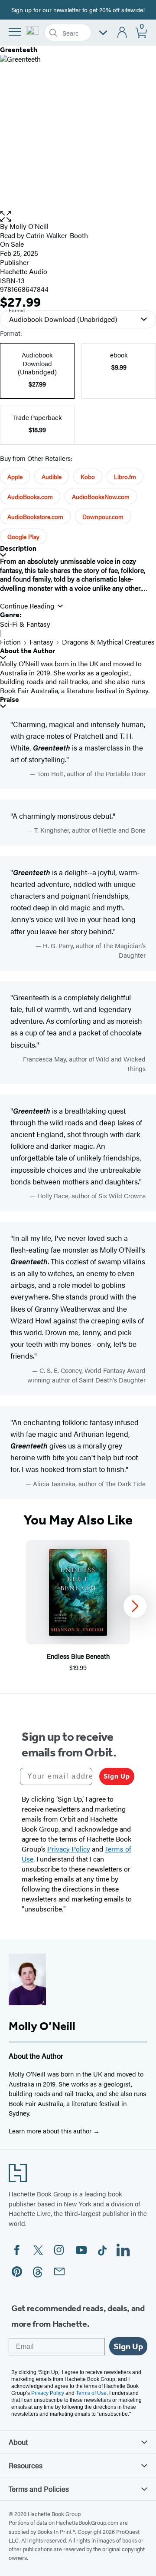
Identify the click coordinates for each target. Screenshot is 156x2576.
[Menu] (15, 32)
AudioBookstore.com (35, 516)
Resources (26, 2465)
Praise (10, 699)
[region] (78, 1606)
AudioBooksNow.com (101, 496)
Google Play (23, 536)
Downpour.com (103, 516)
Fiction (10, 642)
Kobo (88, 476)
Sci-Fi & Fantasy (25, 624)
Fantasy (41, 642)
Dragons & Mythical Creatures (108, 642)
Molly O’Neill (29, 226)
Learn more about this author (51, 2131)
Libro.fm (125, 476)
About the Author (28, 651)
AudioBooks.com (30, 496)
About (18, 2442)
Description (18, 548)
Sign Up (117, 1776)
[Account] (122, 33)
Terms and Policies (39, 2489)
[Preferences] (103, 33)
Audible (52, 476)
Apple (15, 476)
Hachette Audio (24, 271)
